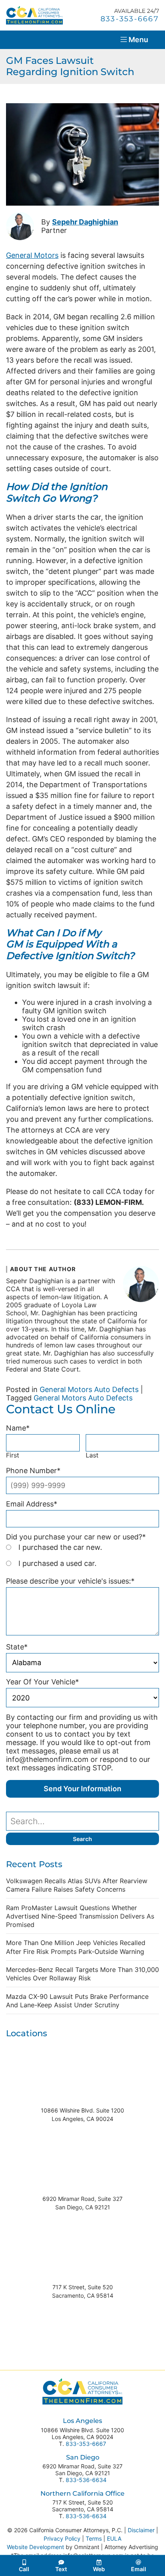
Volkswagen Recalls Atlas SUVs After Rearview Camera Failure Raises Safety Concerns (77, 1885)
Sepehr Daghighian (85, 222)
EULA (114, 2538)
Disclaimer (141, 2530)
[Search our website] (82, 1821)
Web (99, 2569)
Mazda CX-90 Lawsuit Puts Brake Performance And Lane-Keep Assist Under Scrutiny (77, 2001)
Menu (138, 40)
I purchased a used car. (57, 1563)
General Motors (32, 255)
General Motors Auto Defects (89, 1389)
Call (24, 2569)
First (13, 1455)
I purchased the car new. (60, 1547)
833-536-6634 (86, 2480)
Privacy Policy (62, 2538)
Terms (94, 2538)
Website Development (35, 2547)
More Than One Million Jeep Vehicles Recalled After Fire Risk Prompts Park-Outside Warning (76, 1947)
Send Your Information (82, 1789)
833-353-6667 (86, 2444)
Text (61, 2569)
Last (92, 1455)
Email (139, 2569)
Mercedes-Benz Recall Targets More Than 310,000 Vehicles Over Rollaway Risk (82, 1974)
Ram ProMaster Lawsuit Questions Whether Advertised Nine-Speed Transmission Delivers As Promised (80, 1916)
